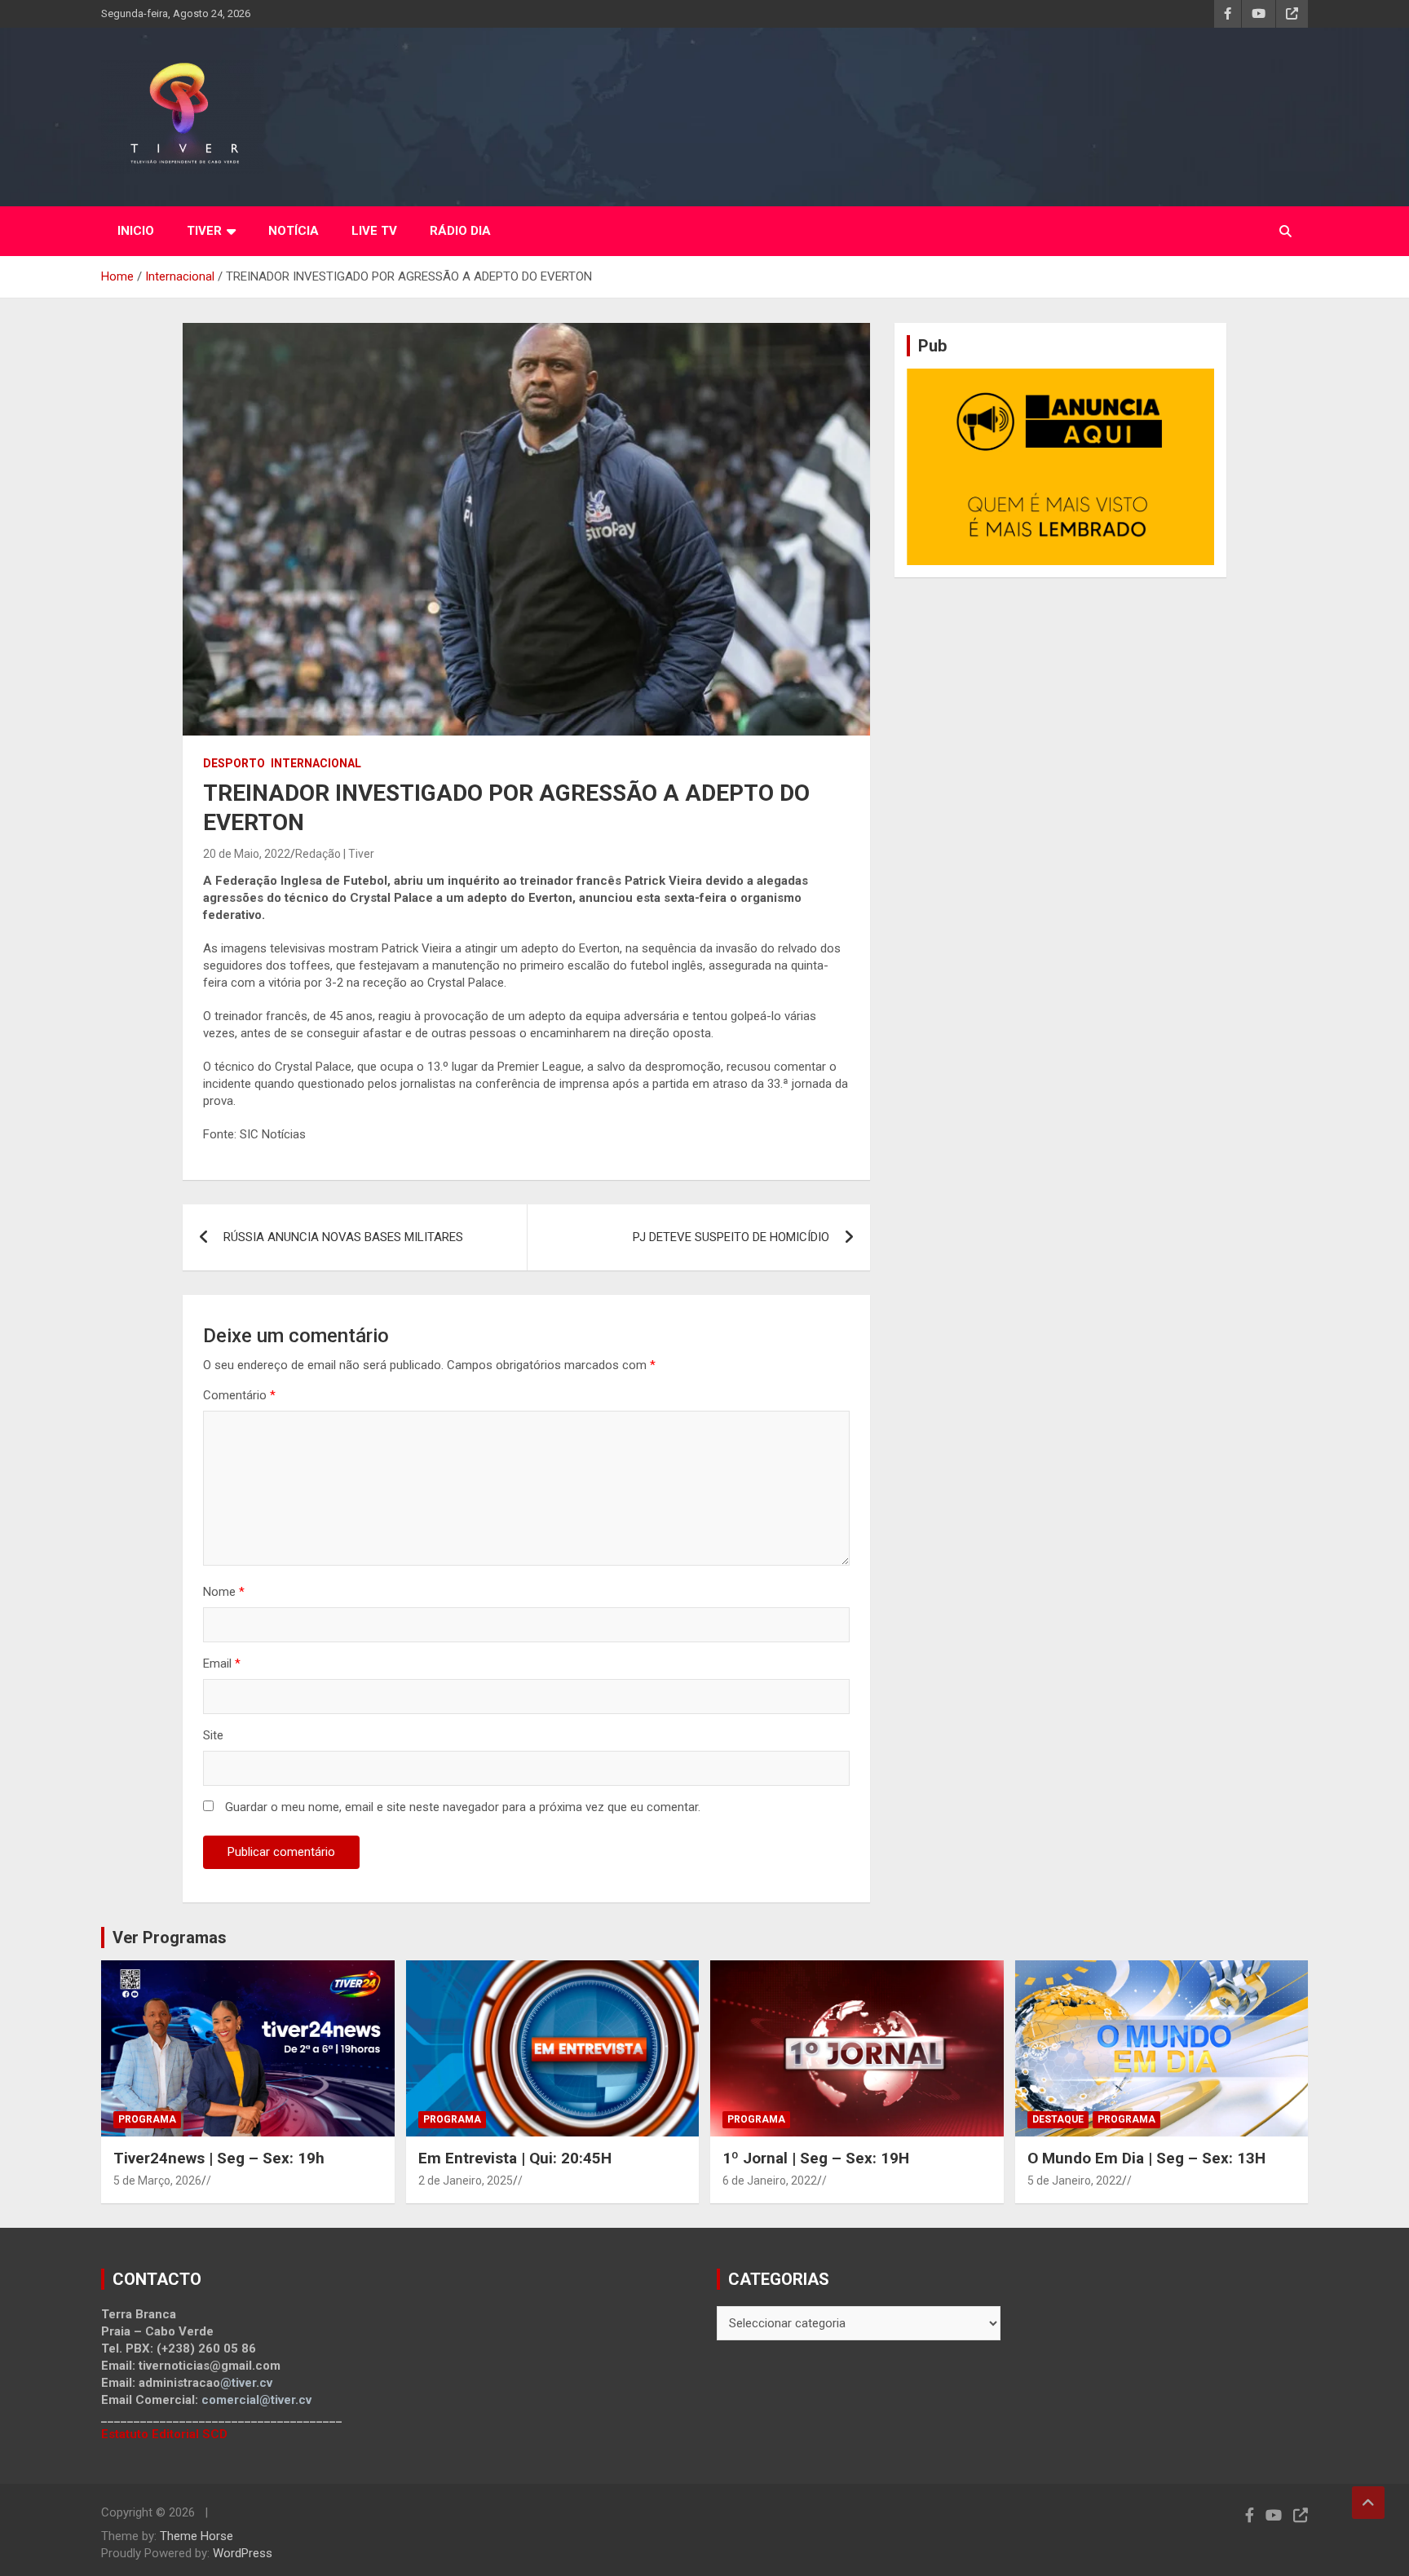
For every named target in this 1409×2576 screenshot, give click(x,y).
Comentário (239, 1395)
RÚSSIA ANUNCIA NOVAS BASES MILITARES (343, 1237)
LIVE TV (374, 231)
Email (222, 1664)
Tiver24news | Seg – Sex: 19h (219, 2158)
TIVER (204, 231)
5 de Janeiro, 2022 (1075, 2181)
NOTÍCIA (294, 231)
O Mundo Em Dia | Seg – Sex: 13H (1146, 2158)
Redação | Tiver (335, 854)
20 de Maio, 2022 (247, 854)
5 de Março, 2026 (157, 2181)
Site (213, 1735)
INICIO (136, 231)
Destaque (1058, 2119)
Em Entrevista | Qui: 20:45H (515, 2158)
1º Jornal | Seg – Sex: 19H (816, 2158)
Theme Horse (197, 2536)
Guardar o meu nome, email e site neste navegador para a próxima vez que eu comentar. (463, 1807)
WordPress (243, 2553)
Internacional (316, 763)
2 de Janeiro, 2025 (466, 2181)
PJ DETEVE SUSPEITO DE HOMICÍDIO (731, 1237)
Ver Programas (170, 1938)
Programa (147, 2119)
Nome (224, 1592)
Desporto (234, 763)
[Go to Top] (1368, 2503)
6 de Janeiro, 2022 (770, 2181)
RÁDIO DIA (460, 231)
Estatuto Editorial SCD (164, 2434)
